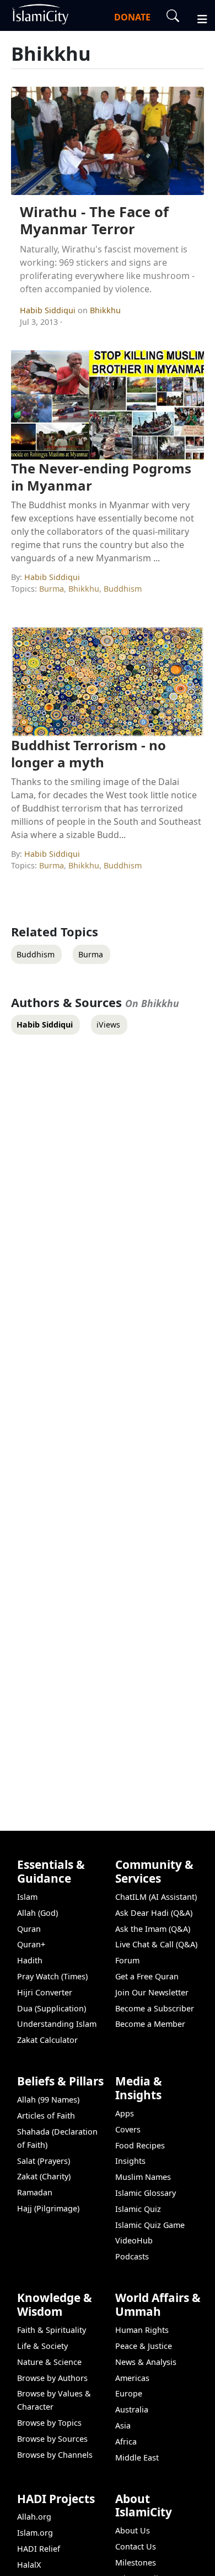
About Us (133, 2530)
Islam (27, 1897)
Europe (129, 2393)
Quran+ (31, 1944)
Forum (127, 1960)
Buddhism (123, 589)
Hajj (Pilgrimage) (48, 2208)
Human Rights (142, 2330)
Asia (123, 2425)
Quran (29, 1929)
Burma (52, 589)
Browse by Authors (52, 2378)
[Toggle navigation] (197, 18)
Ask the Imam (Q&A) (153, 1929)
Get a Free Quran (147, 1976)
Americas (132, 2378)
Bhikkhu (105, 310)
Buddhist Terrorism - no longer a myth (88, 754)
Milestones (136, 2562)
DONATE (132, 17)
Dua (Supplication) (52, 2008)
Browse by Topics (49, 2423)
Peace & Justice (144, 2346)
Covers (128, 2129)
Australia (132, 2409)
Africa (126, 2441)
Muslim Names (143, 2177)
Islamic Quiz (138, 2209)
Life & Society (42, 2346)
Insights (130, 2161)
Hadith (30, 1960)
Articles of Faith (46, 2116)
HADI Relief (39, 2549)
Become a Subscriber (155, 2008)
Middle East (137, 2458)
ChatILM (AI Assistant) (156, 1897)
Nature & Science (49, 2362)
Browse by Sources (52, 2439)
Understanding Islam (57, 2024)
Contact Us (136, 2546)
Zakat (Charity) (44, 2176)
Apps (125, 2113)
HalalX (29, 2565)
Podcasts (132, 2256)
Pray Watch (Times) (52, 1976)
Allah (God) (37, 1913)
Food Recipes (140, 2145)
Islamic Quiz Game (150, 2225)
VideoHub (134, 2240)
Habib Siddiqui (49, 310)
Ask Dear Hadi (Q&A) (154, 1913)
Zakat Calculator (47, 2040)
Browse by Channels (55, 2455)
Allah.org (34, 2517)
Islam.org (35, 2533)
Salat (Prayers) (44, 2161)
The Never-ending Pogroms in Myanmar (101, 477)
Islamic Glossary (146, 2193)
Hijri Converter (45, 1992)
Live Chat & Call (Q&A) (156, 1944)
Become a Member (150, 2024)
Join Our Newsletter (152, 1992)
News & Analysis (146, 2362)
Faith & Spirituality (52, 2330)
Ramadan (35, 2192)
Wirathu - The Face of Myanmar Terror (94, 220)
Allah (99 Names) (48, 2100)
